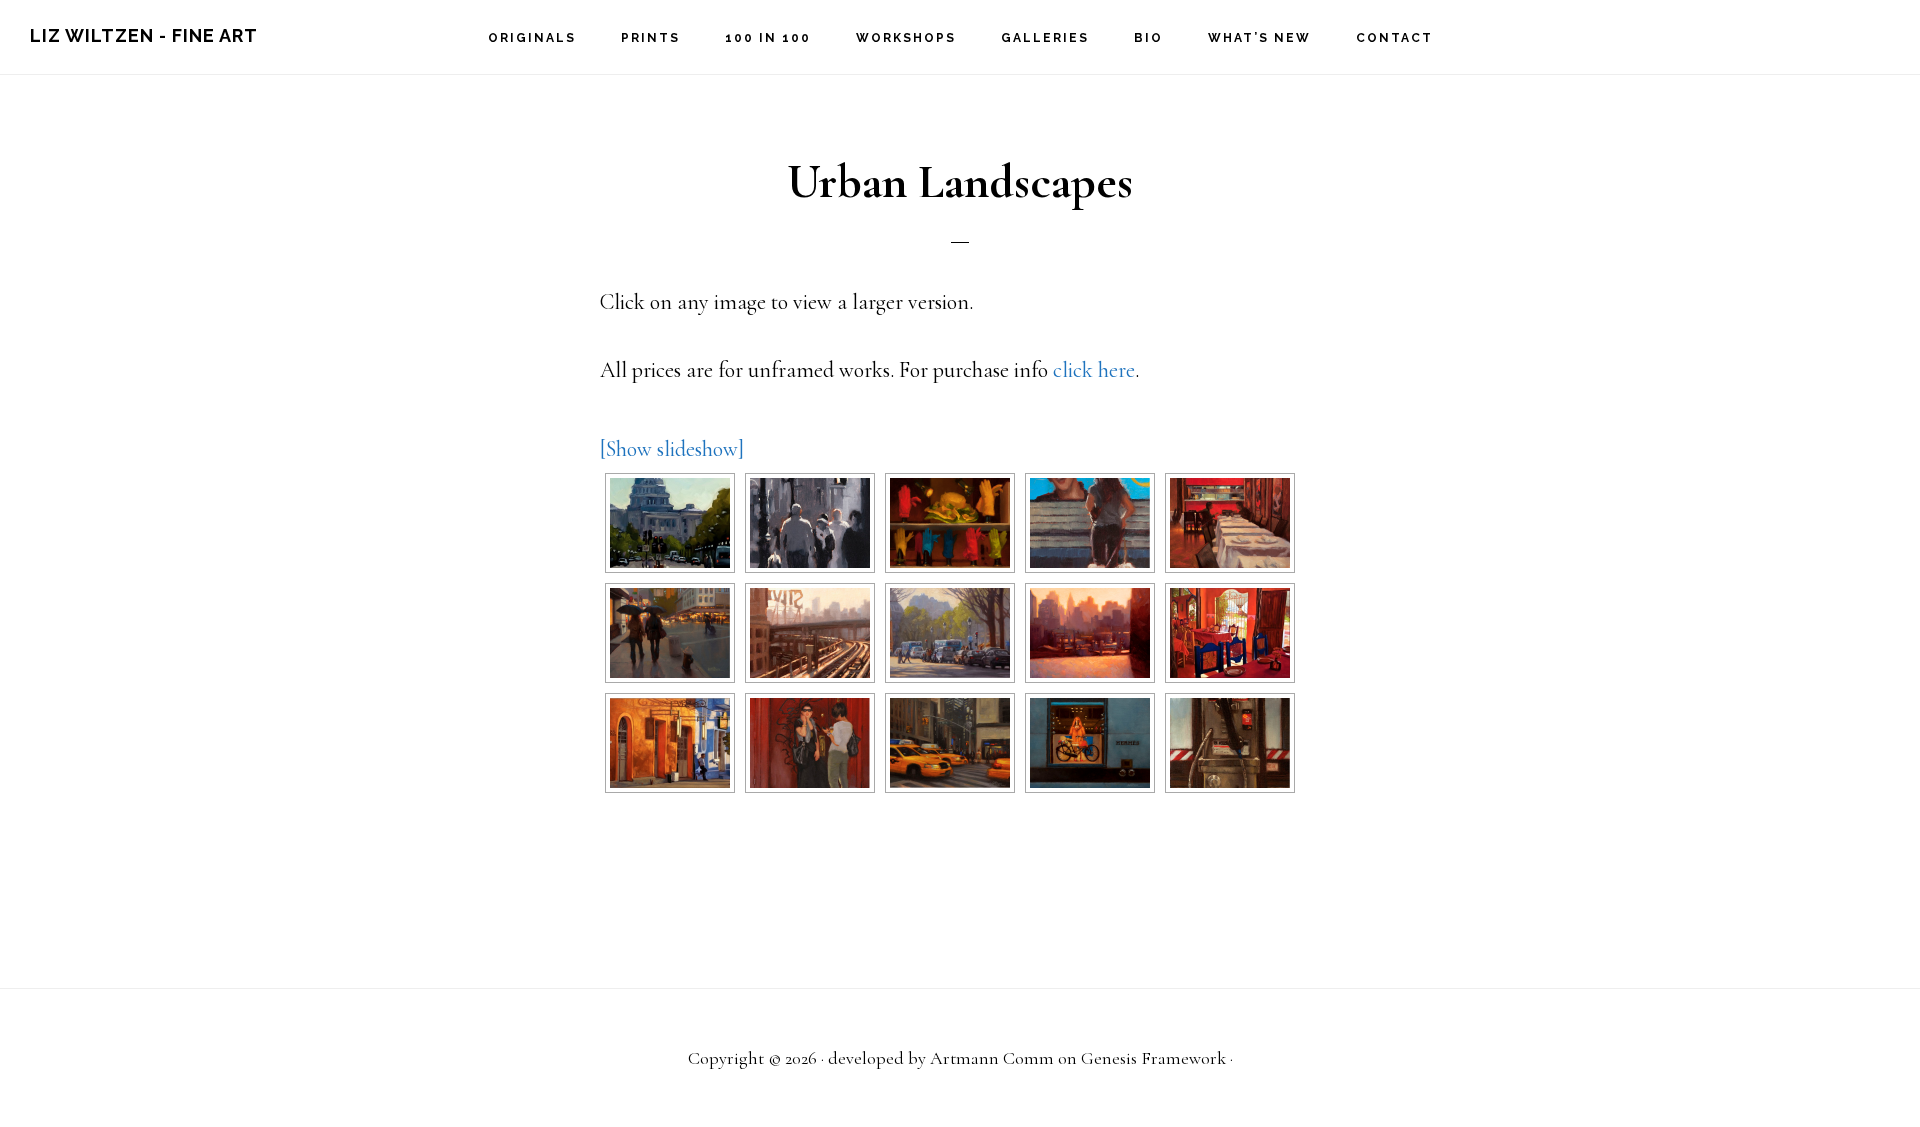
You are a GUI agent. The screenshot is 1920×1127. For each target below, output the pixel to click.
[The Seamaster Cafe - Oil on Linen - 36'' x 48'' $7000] (1230, 633)
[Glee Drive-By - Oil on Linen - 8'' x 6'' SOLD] (1090, 523)
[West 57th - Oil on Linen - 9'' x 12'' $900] (950, 743)
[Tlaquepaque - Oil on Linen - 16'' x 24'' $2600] (670, 743)
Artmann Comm (992, 1058)
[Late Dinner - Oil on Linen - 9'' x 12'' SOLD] (1230, 523)
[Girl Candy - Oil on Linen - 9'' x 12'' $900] (950, 523)
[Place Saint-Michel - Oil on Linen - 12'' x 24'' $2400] (950, 633)
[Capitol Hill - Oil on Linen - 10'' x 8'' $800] (670, 523)
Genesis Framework (1153, 1058)
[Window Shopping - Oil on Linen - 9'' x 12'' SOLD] (1090, 743)
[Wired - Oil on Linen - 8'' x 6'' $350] (1230, 743)
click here (1094, 370)
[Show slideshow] (672, 449)
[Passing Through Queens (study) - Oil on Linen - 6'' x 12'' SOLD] (810, 633)
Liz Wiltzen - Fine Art (144, 35)
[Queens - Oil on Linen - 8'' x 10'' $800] (1090, 633)
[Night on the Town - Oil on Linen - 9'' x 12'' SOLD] (670, 633)
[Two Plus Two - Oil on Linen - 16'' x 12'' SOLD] (810, 743)
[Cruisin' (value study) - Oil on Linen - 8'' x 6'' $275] (810, 523)
